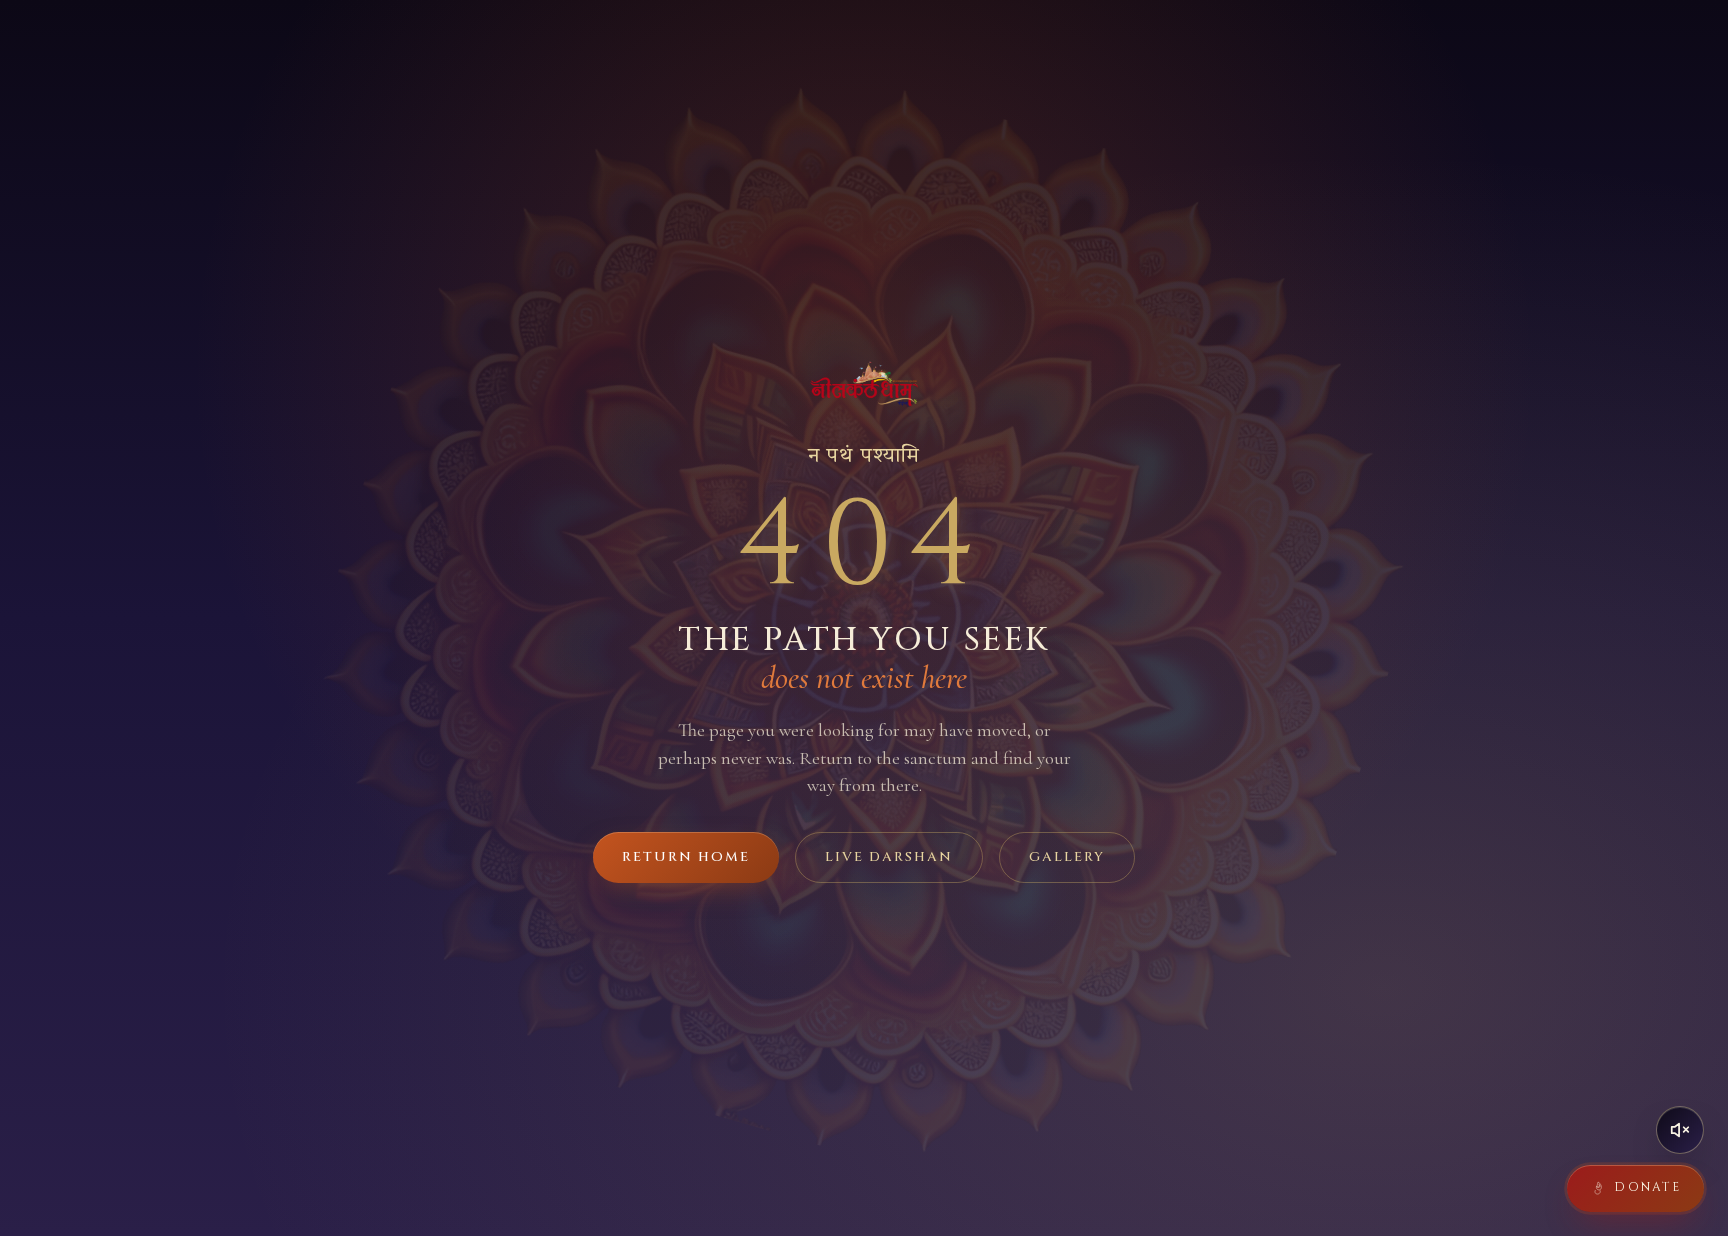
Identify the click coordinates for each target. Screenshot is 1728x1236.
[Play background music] (1680, 1130)
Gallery (1067, 857)
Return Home (686, 857)
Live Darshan (889, 857)
